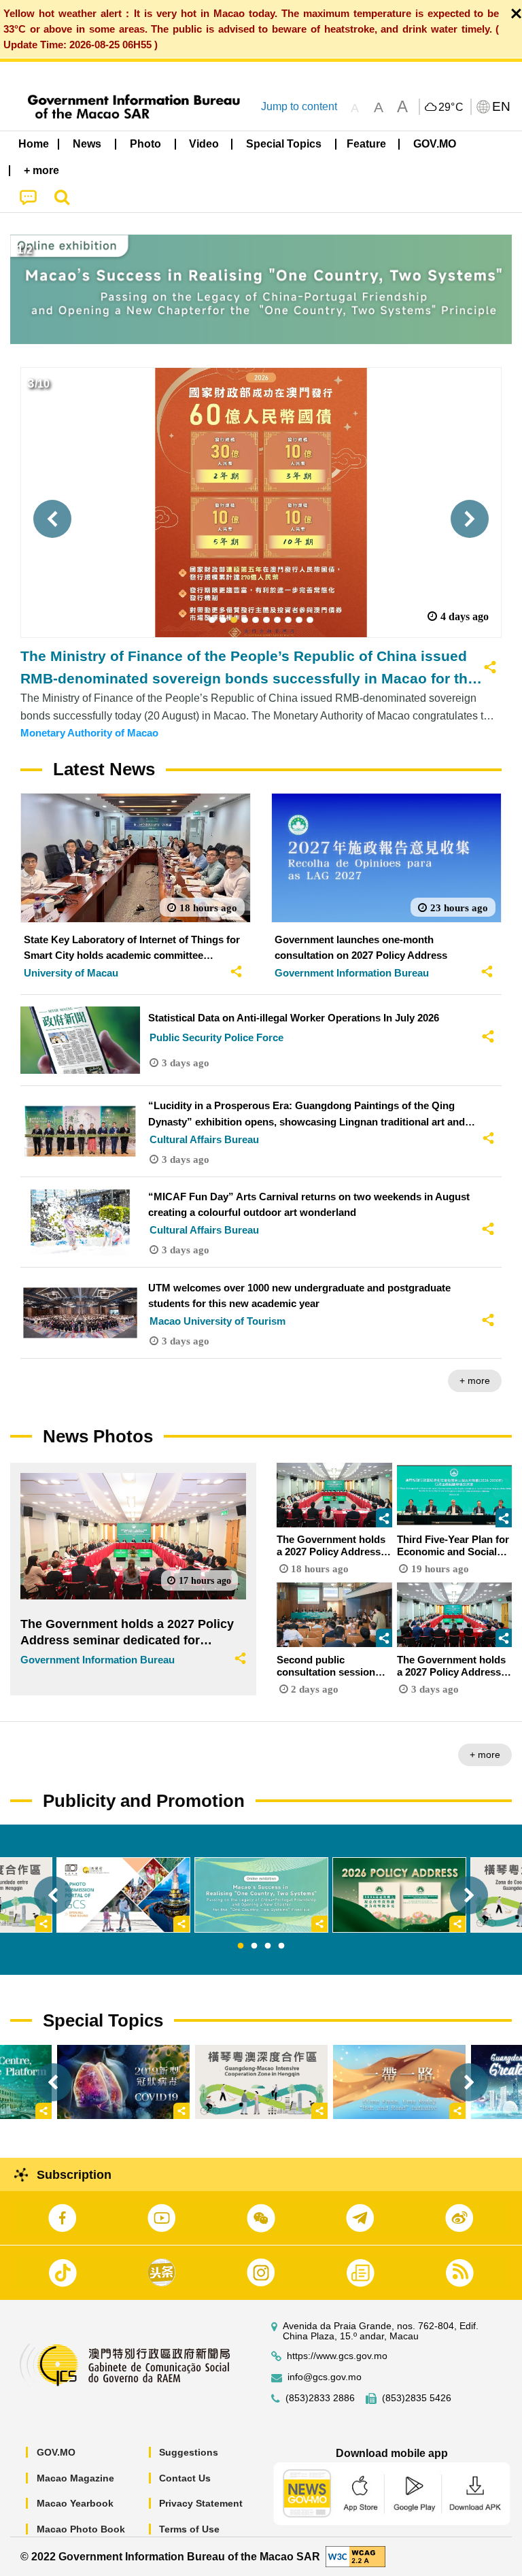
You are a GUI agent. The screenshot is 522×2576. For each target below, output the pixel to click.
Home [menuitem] (34, 144)
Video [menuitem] (204, 144)
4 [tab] (281, 1946)
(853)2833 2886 (320, 2398)
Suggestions (189, 2452)
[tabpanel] (261, 1895)
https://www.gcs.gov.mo (337, 2356)
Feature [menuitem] (366, 144)
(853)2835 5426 (417, 2398)
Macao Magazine (75, 2478)
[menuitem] (88, 144)
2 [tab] (254, 1946)
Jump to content (299, 106)
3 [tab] (268, 1946)
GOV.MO (56, 2452)
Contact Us (185, 2478)
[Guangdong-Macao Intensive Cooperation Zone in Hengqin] (261, 2082)
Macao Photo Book (81, 2529)
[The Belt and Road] (399, 2082)
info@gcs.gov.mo (325, 2377)
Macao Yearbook (75, 2503)
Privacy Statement (201, 2503)
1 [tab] (241, 1946)
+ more (475, 1380)
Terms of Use (189, 2529)
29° (451, 107)
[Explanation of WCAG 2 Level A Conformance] (355, 2556)
